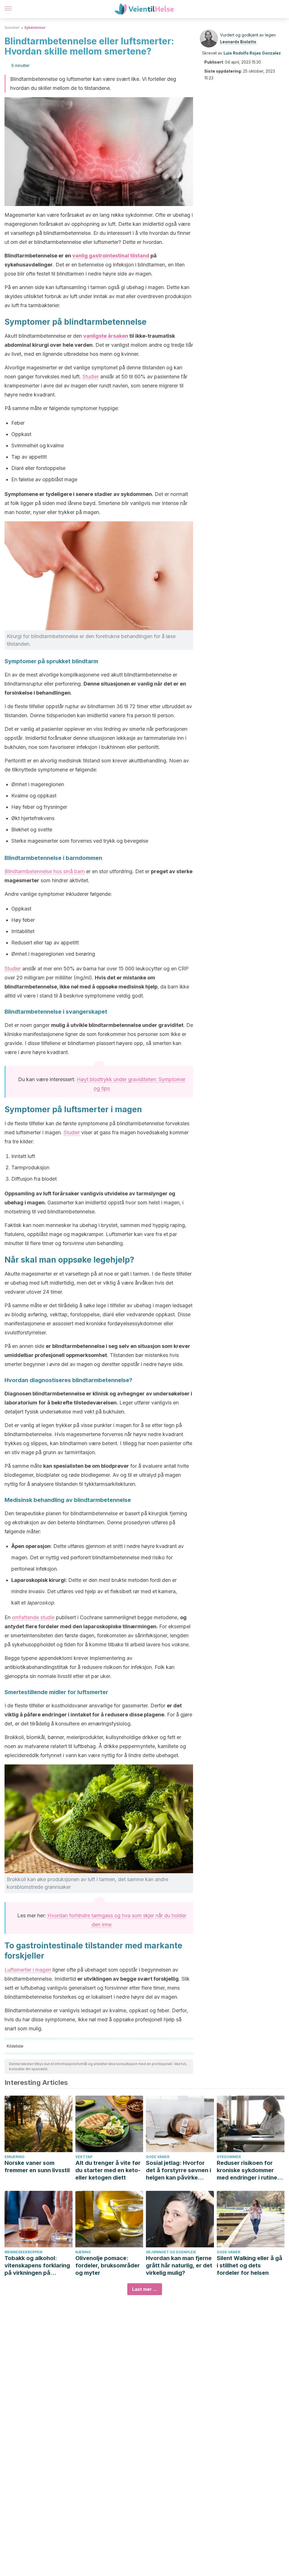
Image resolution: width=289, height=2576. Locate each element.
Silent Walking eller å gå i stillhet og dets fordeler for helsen (249, 2265)
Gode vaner (158, 2157)
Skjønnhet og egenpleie (171, 2252)
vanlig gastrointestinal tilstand (111, 256)
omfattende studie (33, 1617)
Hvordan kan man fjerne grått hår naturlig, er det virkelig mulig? (179, 2265)
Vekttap (84, 2157)
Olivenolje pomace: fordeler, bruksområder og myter (108, 2265)
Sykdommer (35, 28)
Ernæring (15, 2157)
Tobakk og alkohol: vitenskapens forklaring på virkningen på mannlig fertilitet (37, 2266)
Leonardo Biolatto (238, 42)
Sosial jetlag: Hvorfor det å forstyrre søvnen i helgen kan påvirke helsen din (179, 2170)
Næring (83, 2252)
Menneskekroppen (23, 2252)
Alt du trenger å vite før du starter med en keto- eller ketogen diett (108, 2170)
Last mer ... (145, 2289)
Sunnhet (12, 28)
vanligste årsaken (106, 336)
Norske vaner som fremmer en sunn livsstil (37, 2167)
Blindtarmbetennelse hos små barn (45, 871)
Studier (91, 377)
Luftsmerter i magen (28, 1970)
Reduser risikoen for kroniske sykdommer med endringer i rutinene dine (250, 2170)
